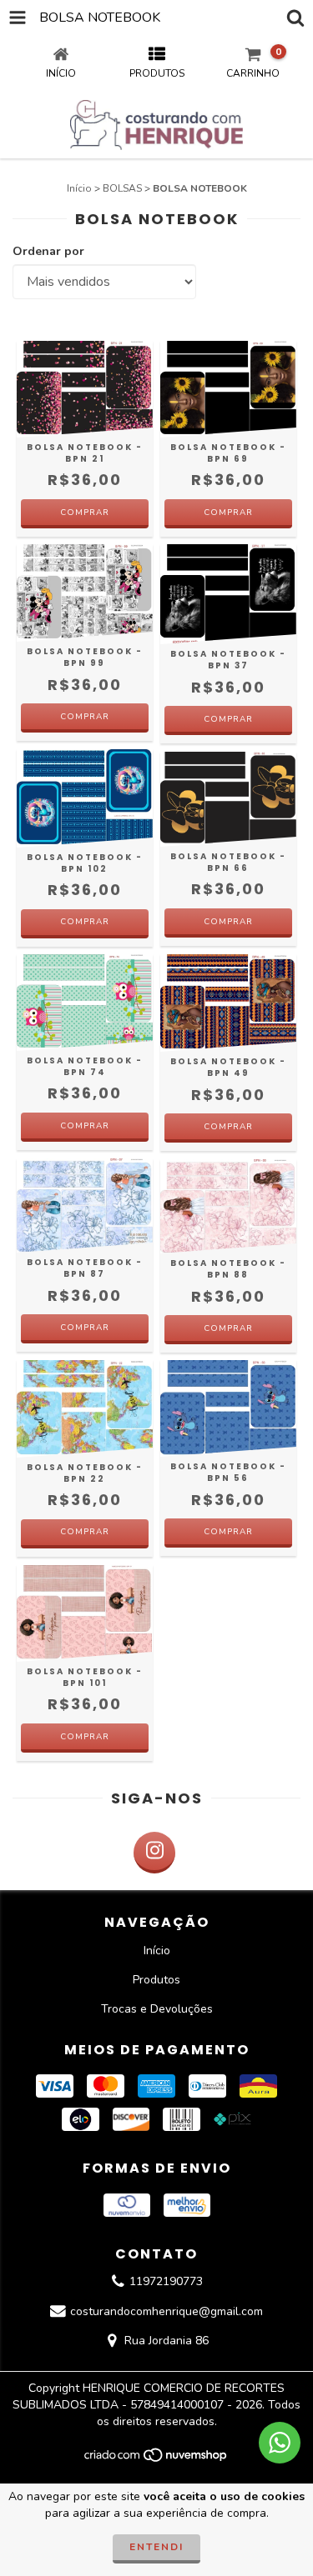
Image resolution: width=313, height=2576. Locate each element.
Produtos (156, 1980)
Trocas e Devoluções (157, 2009)
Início (79, 188)
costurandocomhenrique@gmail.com (167, 2311)
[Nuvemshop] (156, 2459)
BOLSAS (122, 188)
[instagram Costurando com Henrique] (154, 1853)
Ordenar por (48, 251)
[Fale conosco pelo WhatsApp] (280, 2443)
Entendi (156, 2547)
